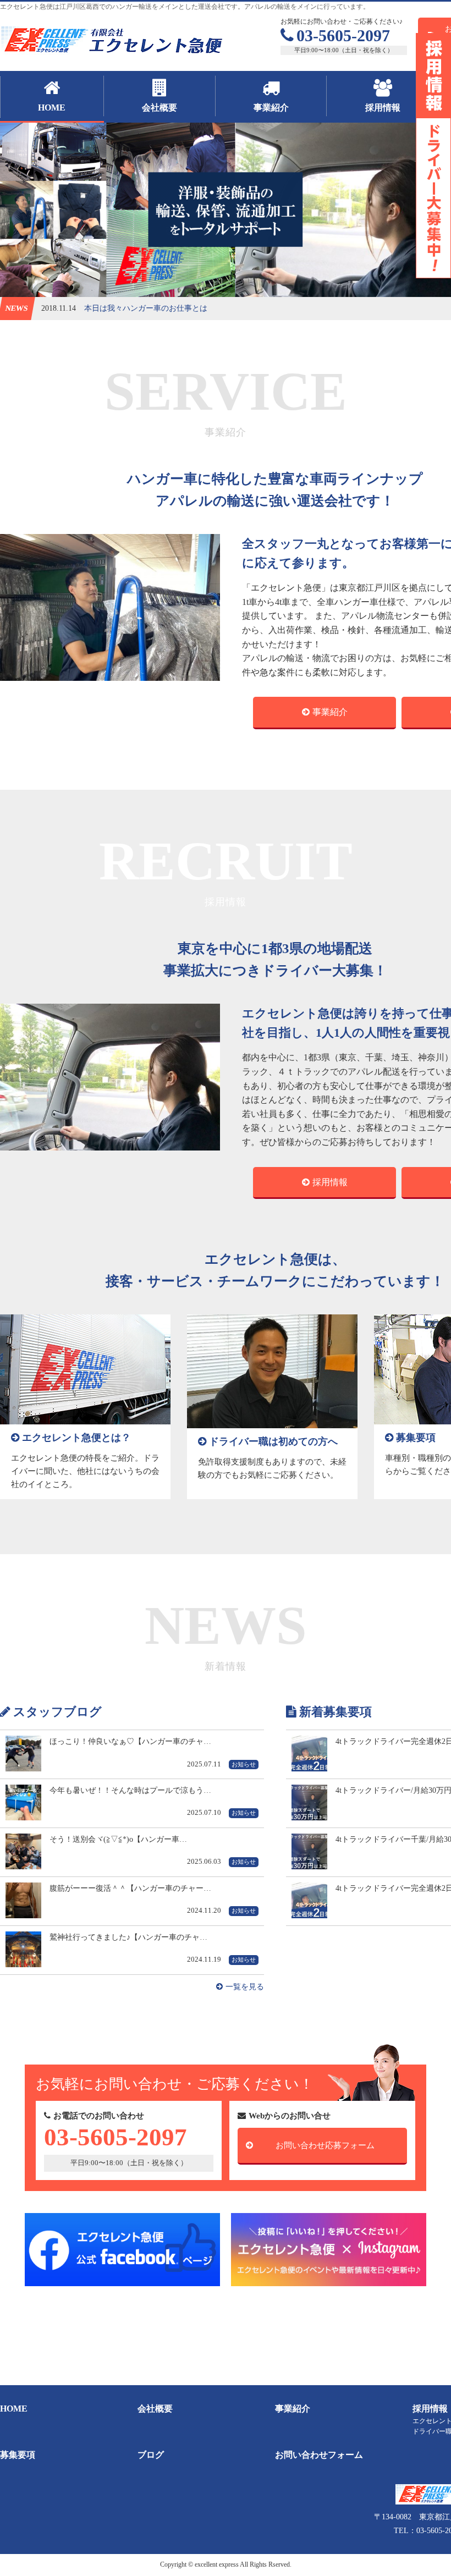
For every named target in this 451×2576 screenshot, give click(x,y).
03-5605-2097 (343, 35)
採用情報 (330, 1182)
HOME (14, 2409)
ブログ (151, 2455)
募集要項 (18, 2455)
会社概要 (155, 2409)
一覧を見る (245, 1987)
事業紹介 (330, 712)
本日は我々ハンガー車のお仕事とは (146, 308)
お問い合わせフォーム (319, 2455)
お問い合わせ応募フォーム (325, 2145)
